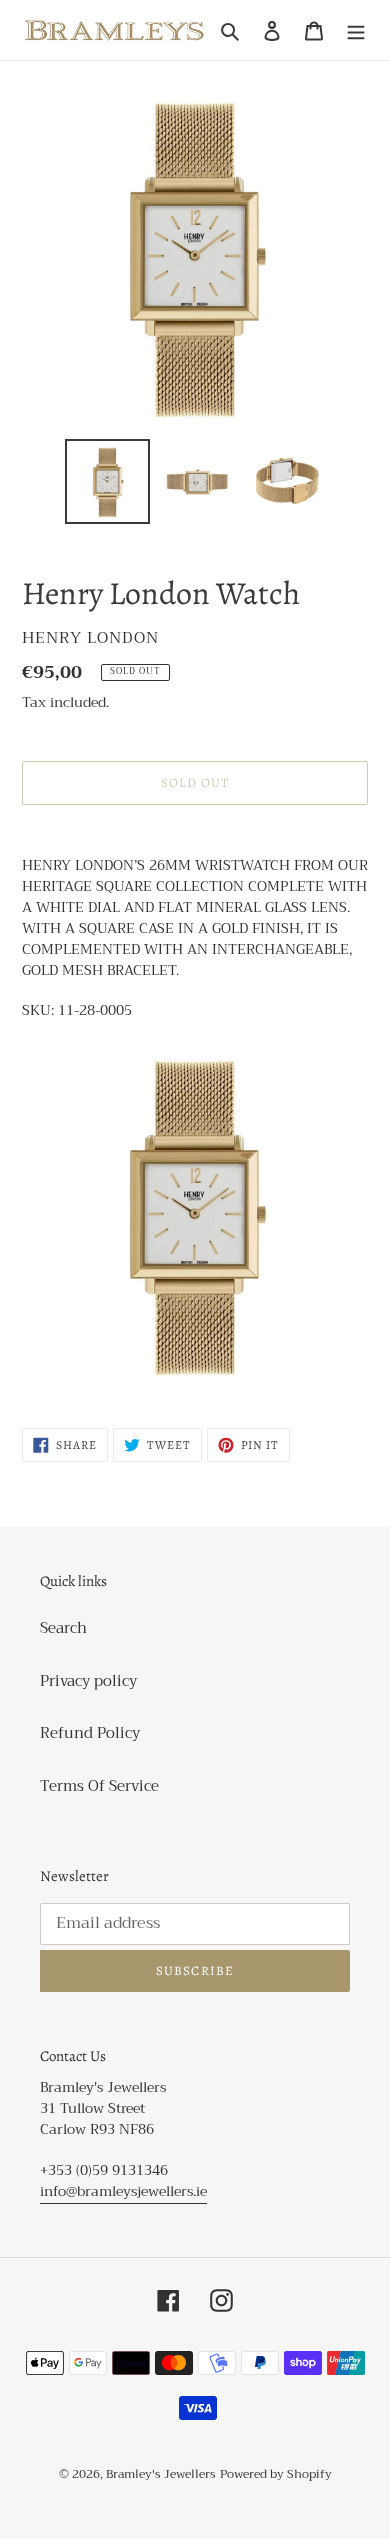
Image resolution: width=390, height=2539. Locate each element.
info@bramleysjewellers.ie (123, 2191)
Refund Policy (90, 1733)
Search (63, 1628)
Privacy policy (88, 1681)
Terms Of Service (99, 1786)
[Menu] (356, 30)
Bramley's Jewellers (161, 2474)
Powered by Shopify (276, 2474)
